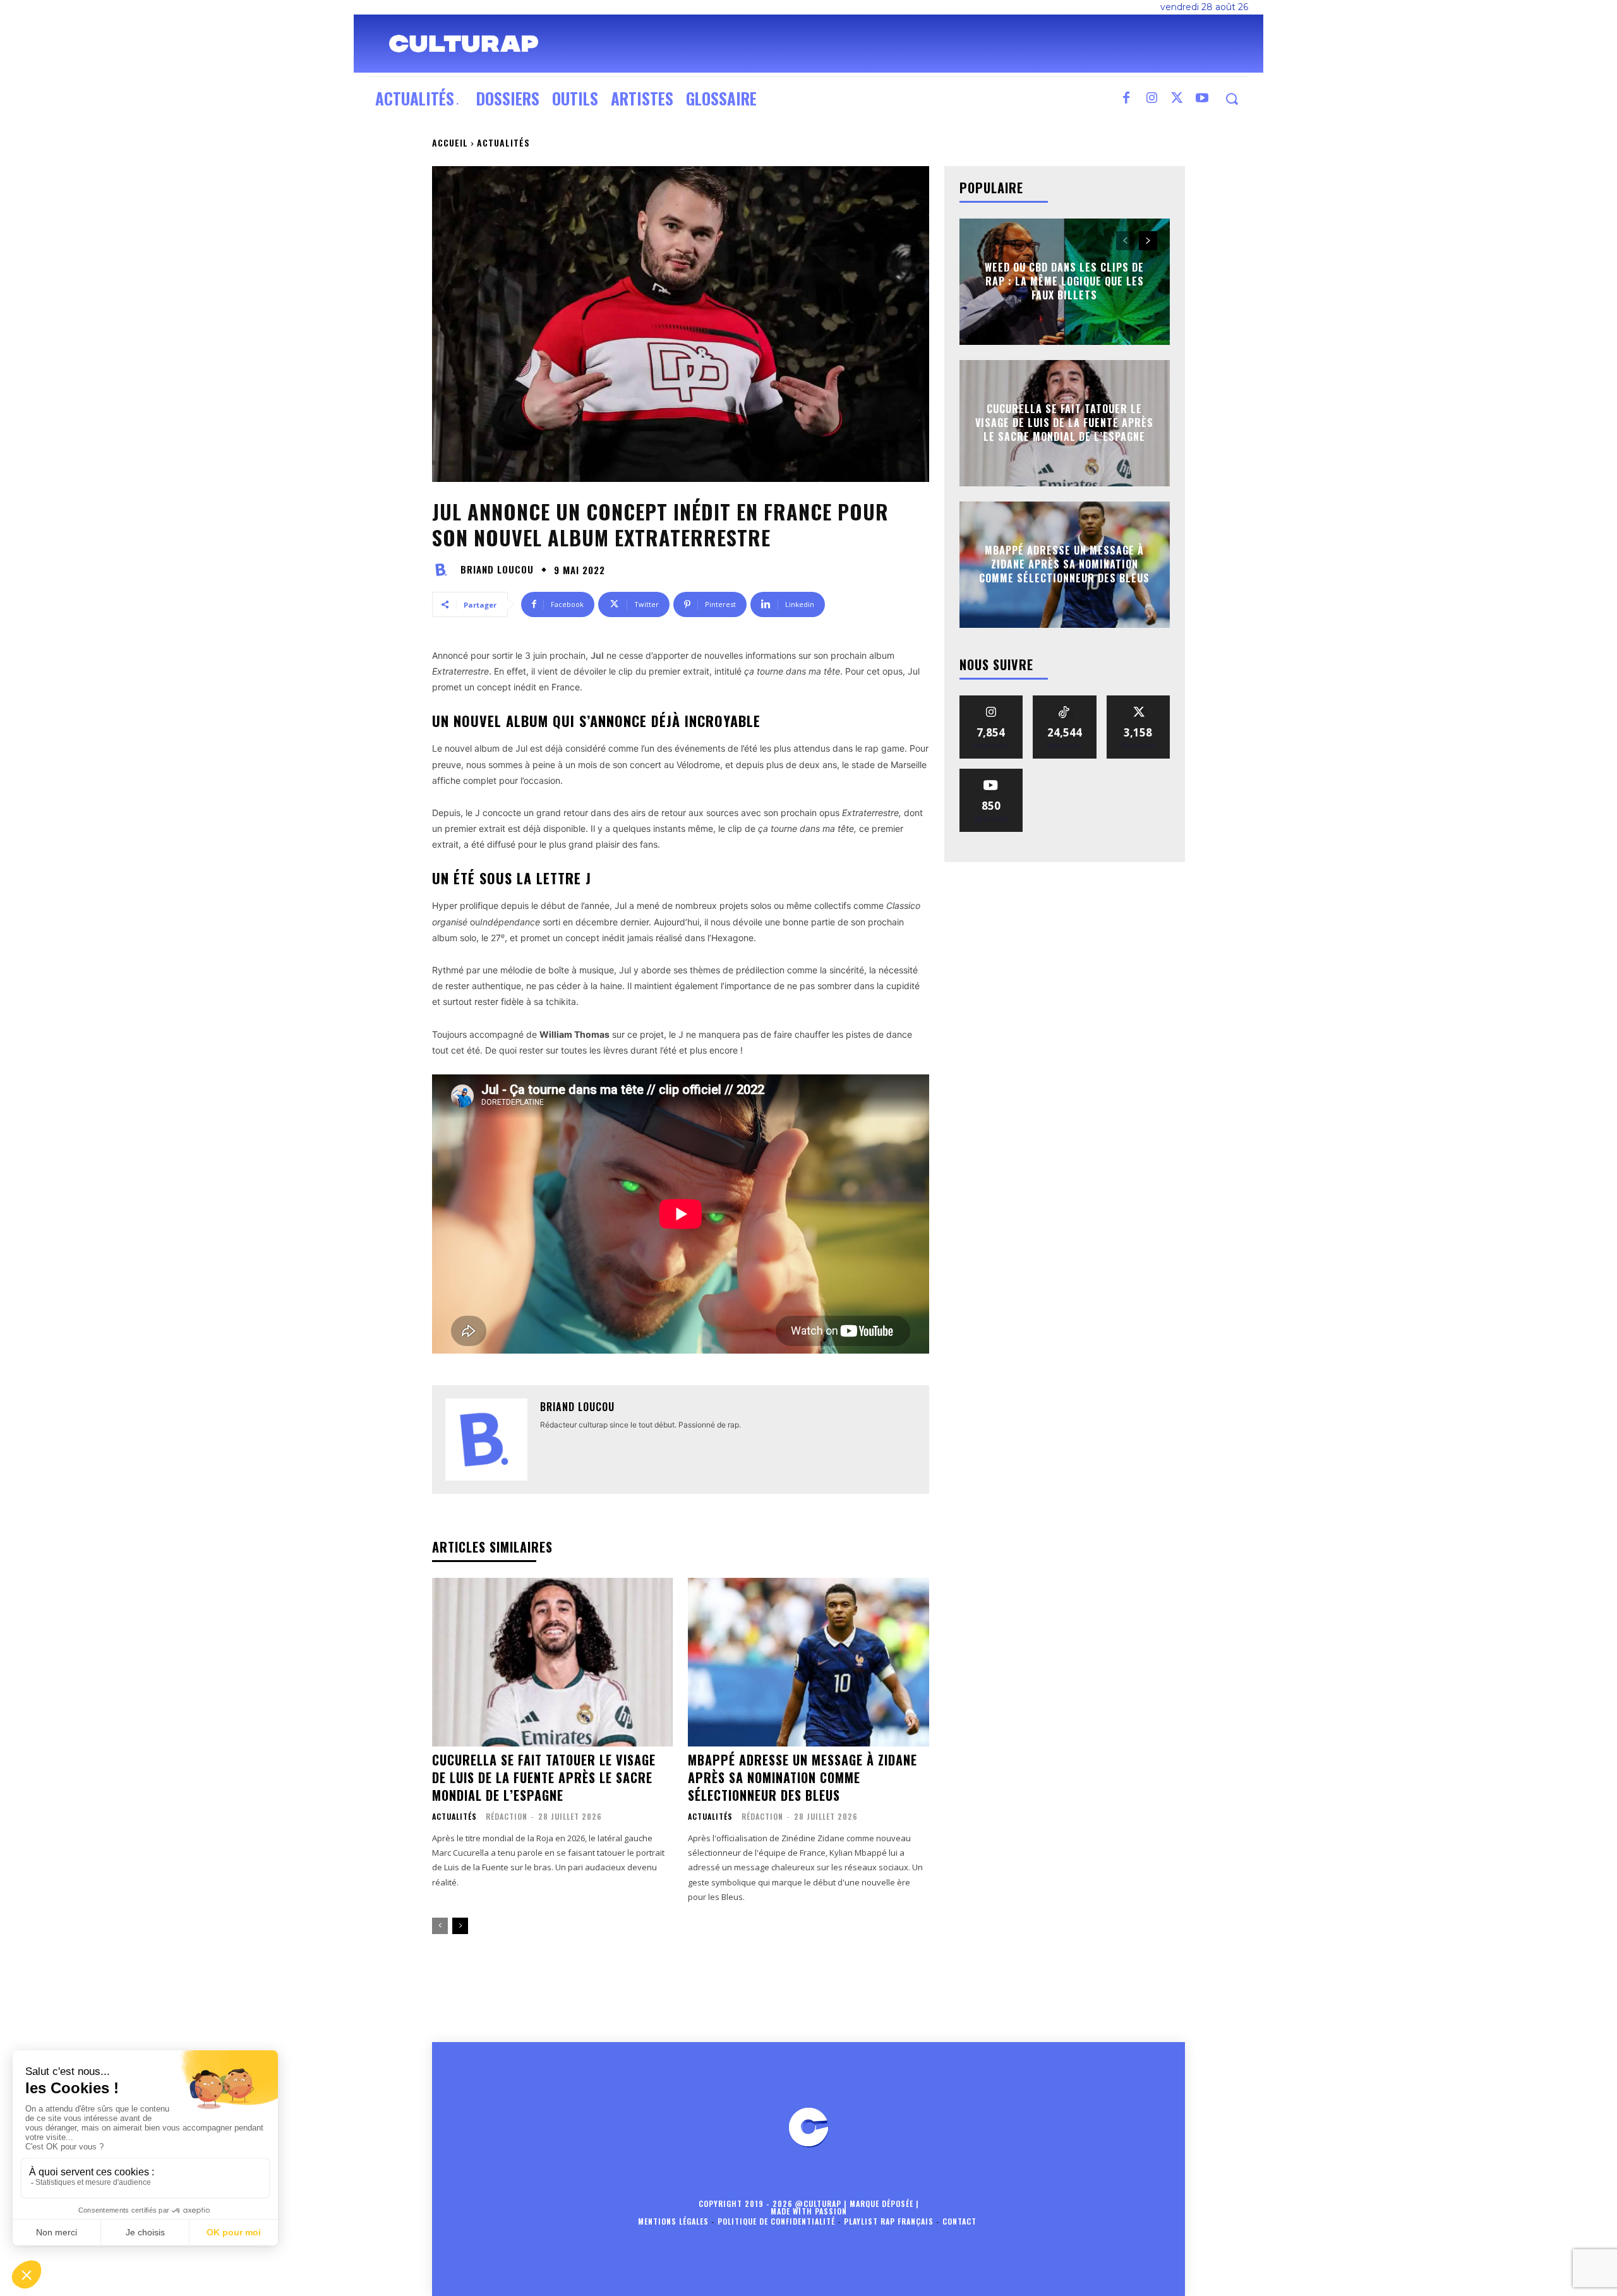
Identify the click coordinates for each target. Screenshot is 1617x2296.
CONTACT (959, 2221)
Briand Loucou (497, 569)
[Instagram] (1151, 99)
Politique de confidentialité (776, 2221)
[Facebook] (1126, 99)
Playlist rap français (889, 2221)
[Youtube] (1202, 99)
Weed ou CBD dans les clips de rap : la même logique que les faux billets (1064, 281)
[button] (1231, 99)
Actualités (503, 142)
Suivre (991, 700)
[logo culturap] (464, 44)
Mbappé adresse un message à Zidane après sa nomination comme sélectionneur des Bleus (802, 1777)
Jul (597, 655)
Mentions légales (673, 2221)
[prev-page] (440, 1926)
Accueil (450, 142)
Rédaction (507, 1816)
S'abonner (991, 773)
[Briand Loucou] (445, 570)
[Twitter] (1177, 99)
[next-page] (460, 1926)
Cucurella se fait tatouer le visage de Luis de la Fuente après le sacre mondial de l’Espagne (544, 1777)
